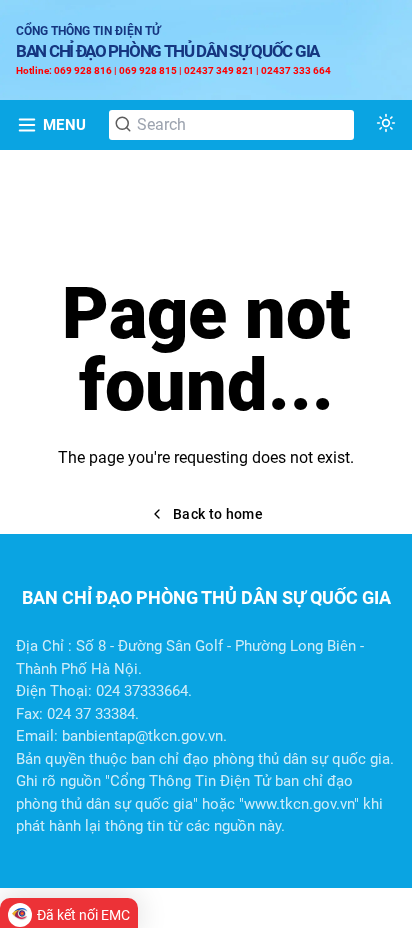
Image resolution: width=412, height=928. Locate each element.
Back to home (218, 514)
